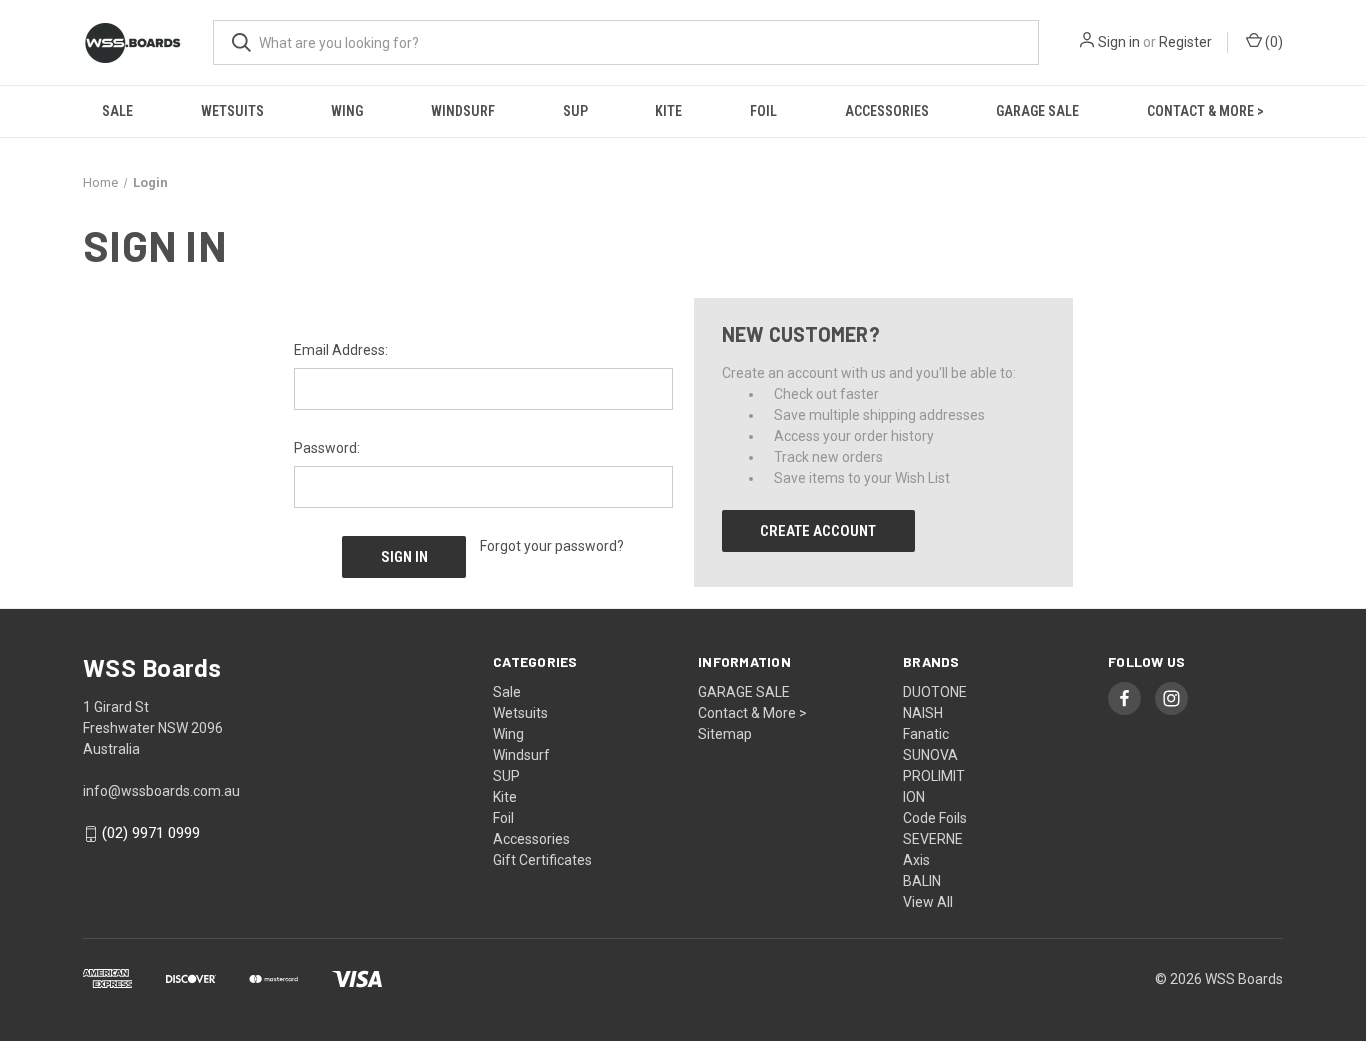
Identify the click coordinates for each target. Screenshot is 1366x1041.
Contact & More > (1205, 111)
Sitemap (725, 734)
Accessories (887, 111)
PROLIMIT (934, 776)
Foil (763, 111)
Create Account (818, 531)
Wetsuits (232, 111)
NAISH (923, 713)
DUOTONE (935, 692)
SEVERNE (933, 839)
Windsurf (463, 111)
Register (1185, 42)
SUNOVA (930, 755)
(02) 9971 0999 (151, 834)
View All (928, 902)
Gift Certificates (542, 860)
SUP (575, 111)
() (1272, 42)
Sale (117, 111)
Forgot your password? (552, 546)
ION (914, 797)
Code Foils (935, 818)
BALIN (922, 881)
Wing (347, 111)
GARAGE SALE (1037, 111)
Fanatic (926, 734)
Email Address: (341, 350)
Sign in (1119, 42)
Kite (668, 111)
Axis (916, 860)
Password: (327, 448)
